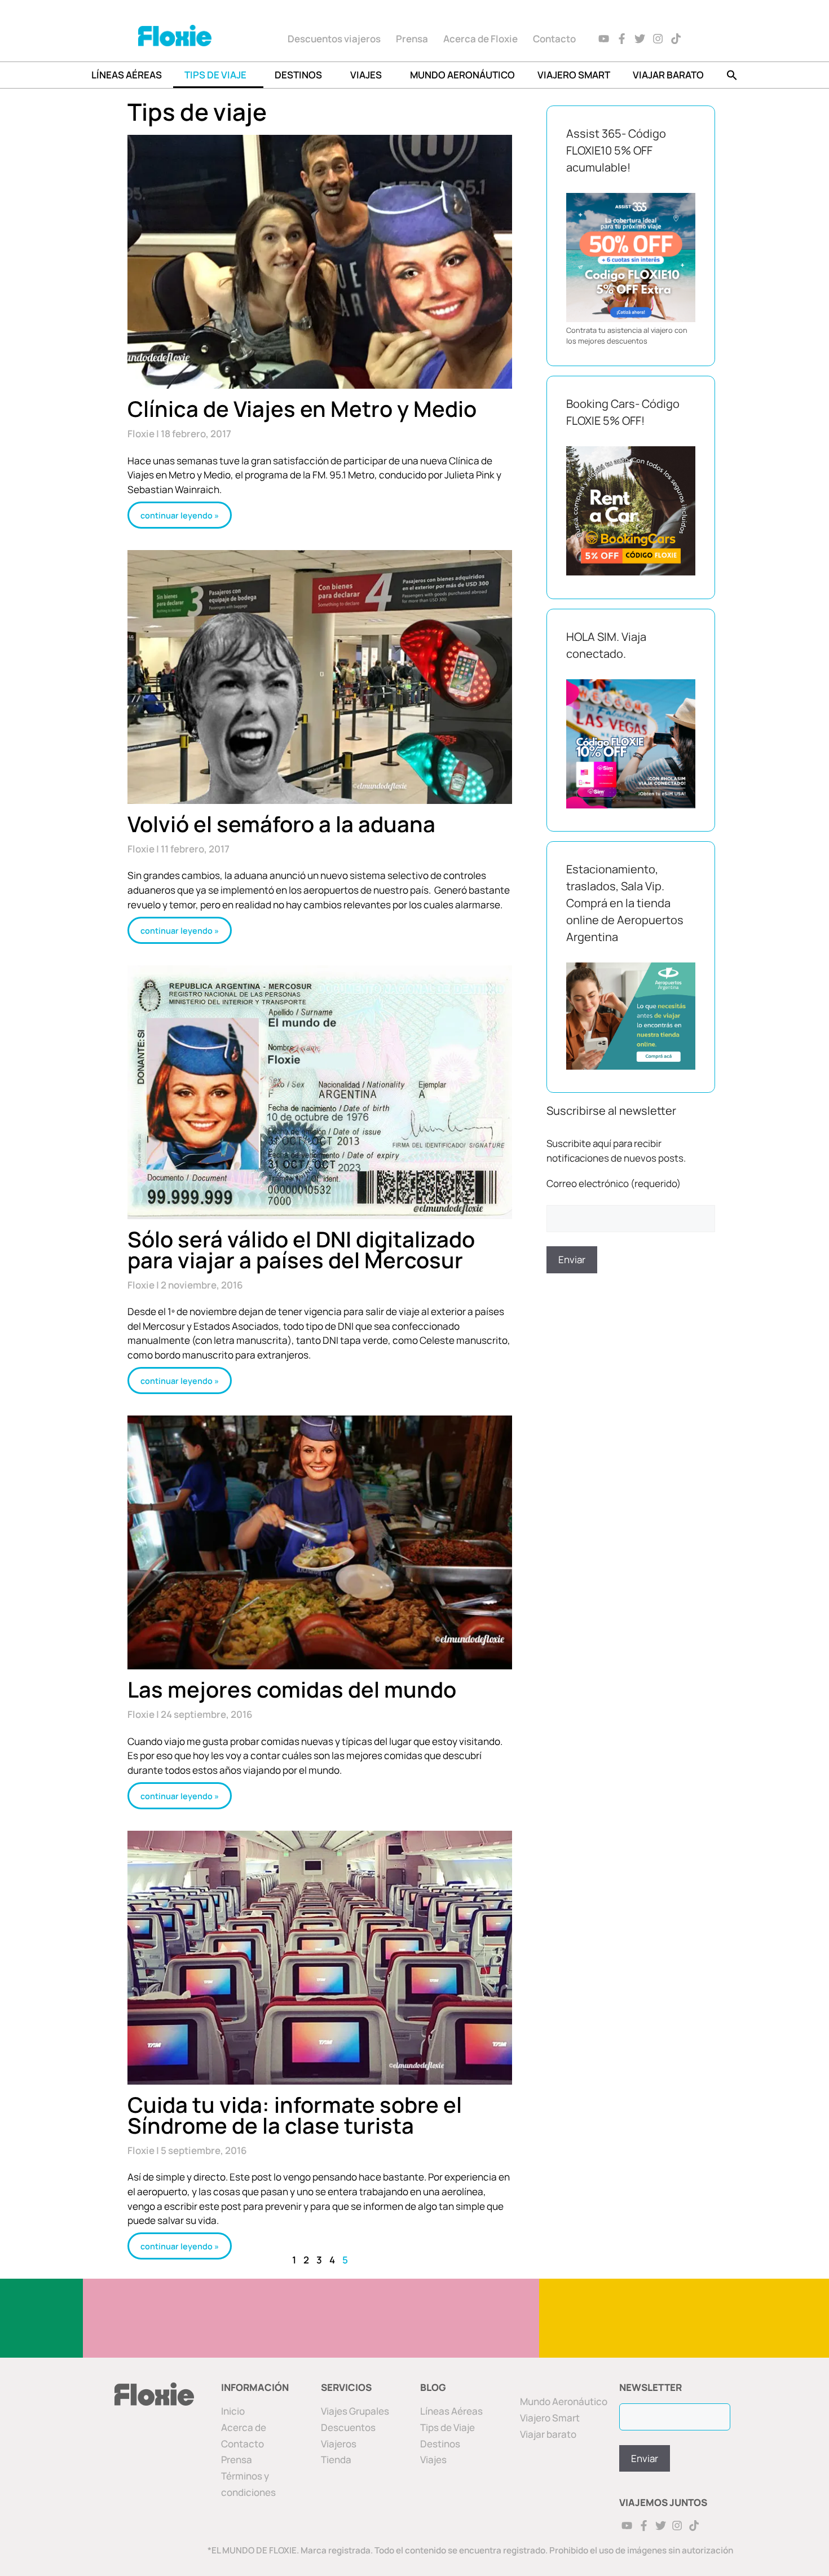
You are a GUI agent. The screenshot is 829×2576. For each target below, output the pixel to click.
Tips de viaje (215, 75)
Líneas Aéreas (127, 75)
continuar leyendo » (180, 515)
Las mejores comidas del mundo (292, 1689)
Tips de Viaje (447, 2427)
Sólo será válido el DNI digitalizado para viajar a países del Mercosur (301, 1249)
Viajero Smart (574, 75)
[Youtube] (604, 39)
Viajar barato (668, 75)
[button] (732, 75)
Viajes (366, 75)
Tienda (336, 2459)
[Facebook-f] (622, 39)
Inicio (233, 2411)
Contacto (554, 39)
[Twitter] (640, 39)
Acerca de (244, 2427)
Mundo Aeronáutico (462, 75)
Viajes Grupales (355, 2411)
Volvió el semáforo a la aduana (281, 824)
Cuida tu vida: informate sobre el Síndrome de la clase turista (295, 2115)
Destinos (298, 75)
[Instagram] (658, 39)
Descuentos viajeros (334, 39)
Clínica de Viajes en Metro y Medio (302, 408)
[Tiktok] (676, 39)
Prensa (412, 39)
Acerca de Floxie (480, 39)
